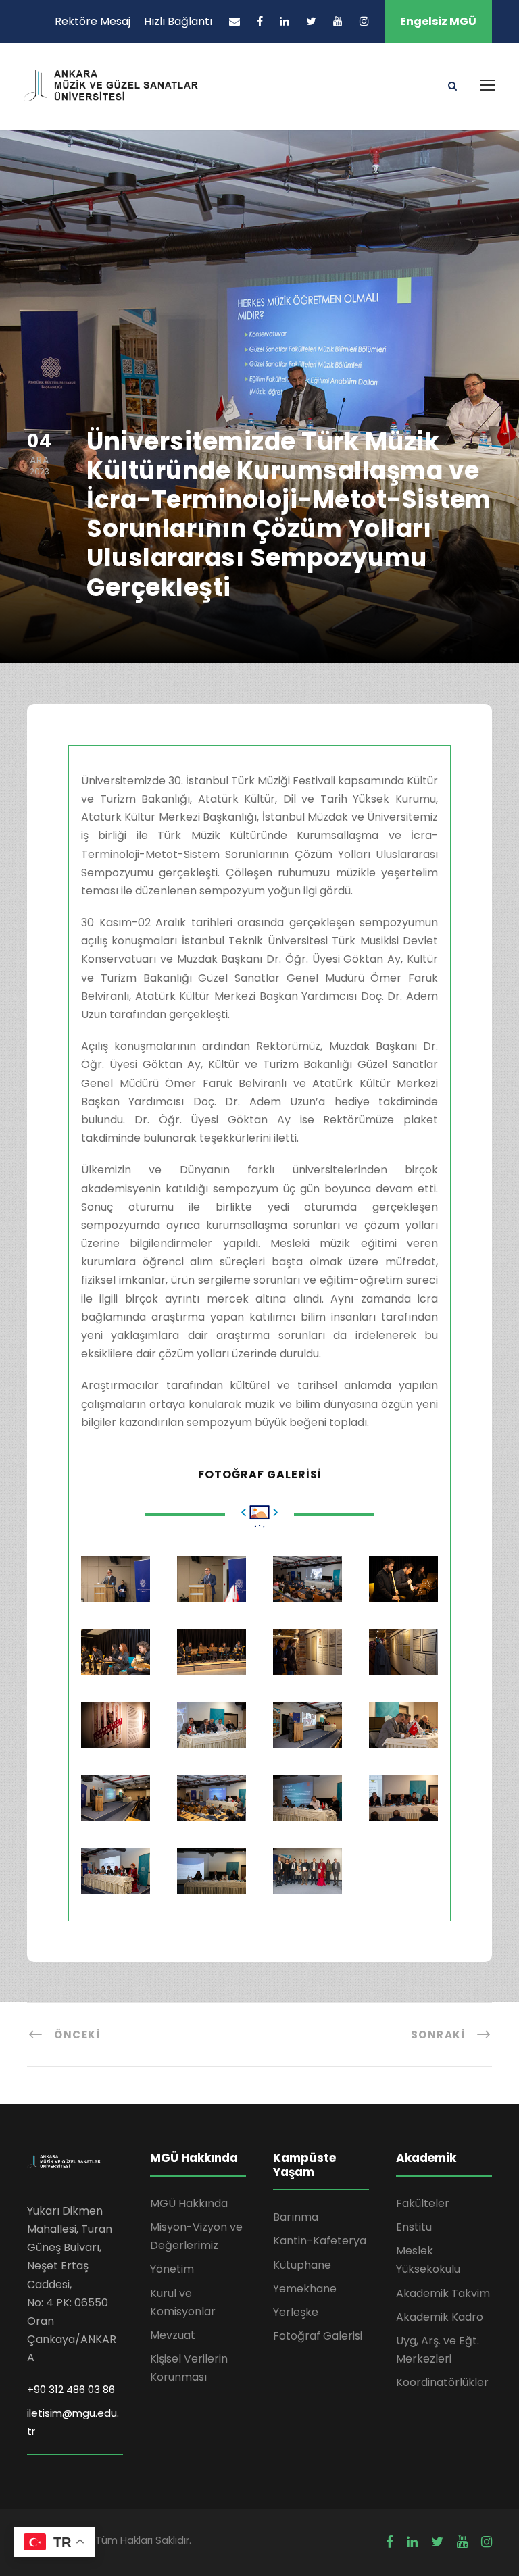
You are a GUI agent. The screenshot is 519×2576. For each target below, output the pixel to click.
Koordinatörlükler (442, 2382)
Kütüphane (302, 2265)
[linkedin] (285, 21)
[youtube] (338, 21)
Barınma (296, 2217)
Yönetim (172, 2269)
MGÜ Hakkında (189, 2203)
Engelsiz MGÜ (438, 21)
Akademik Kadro (440, 2317)
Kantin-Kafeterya (320, 2241)
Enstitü (414, 2227)
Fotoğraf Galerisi (318, 2336)
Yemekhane (305, 2289)
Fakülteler (423, 2203)
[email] (234, 21)
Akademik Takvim (443, 2293)
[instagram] (364, 21)
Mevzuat (173, 2335)
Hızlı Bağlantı (178, 21)
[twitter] (311, 21)
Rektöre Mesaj (93, 21)
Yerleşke (296, 2312)
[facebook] (260, 21)
